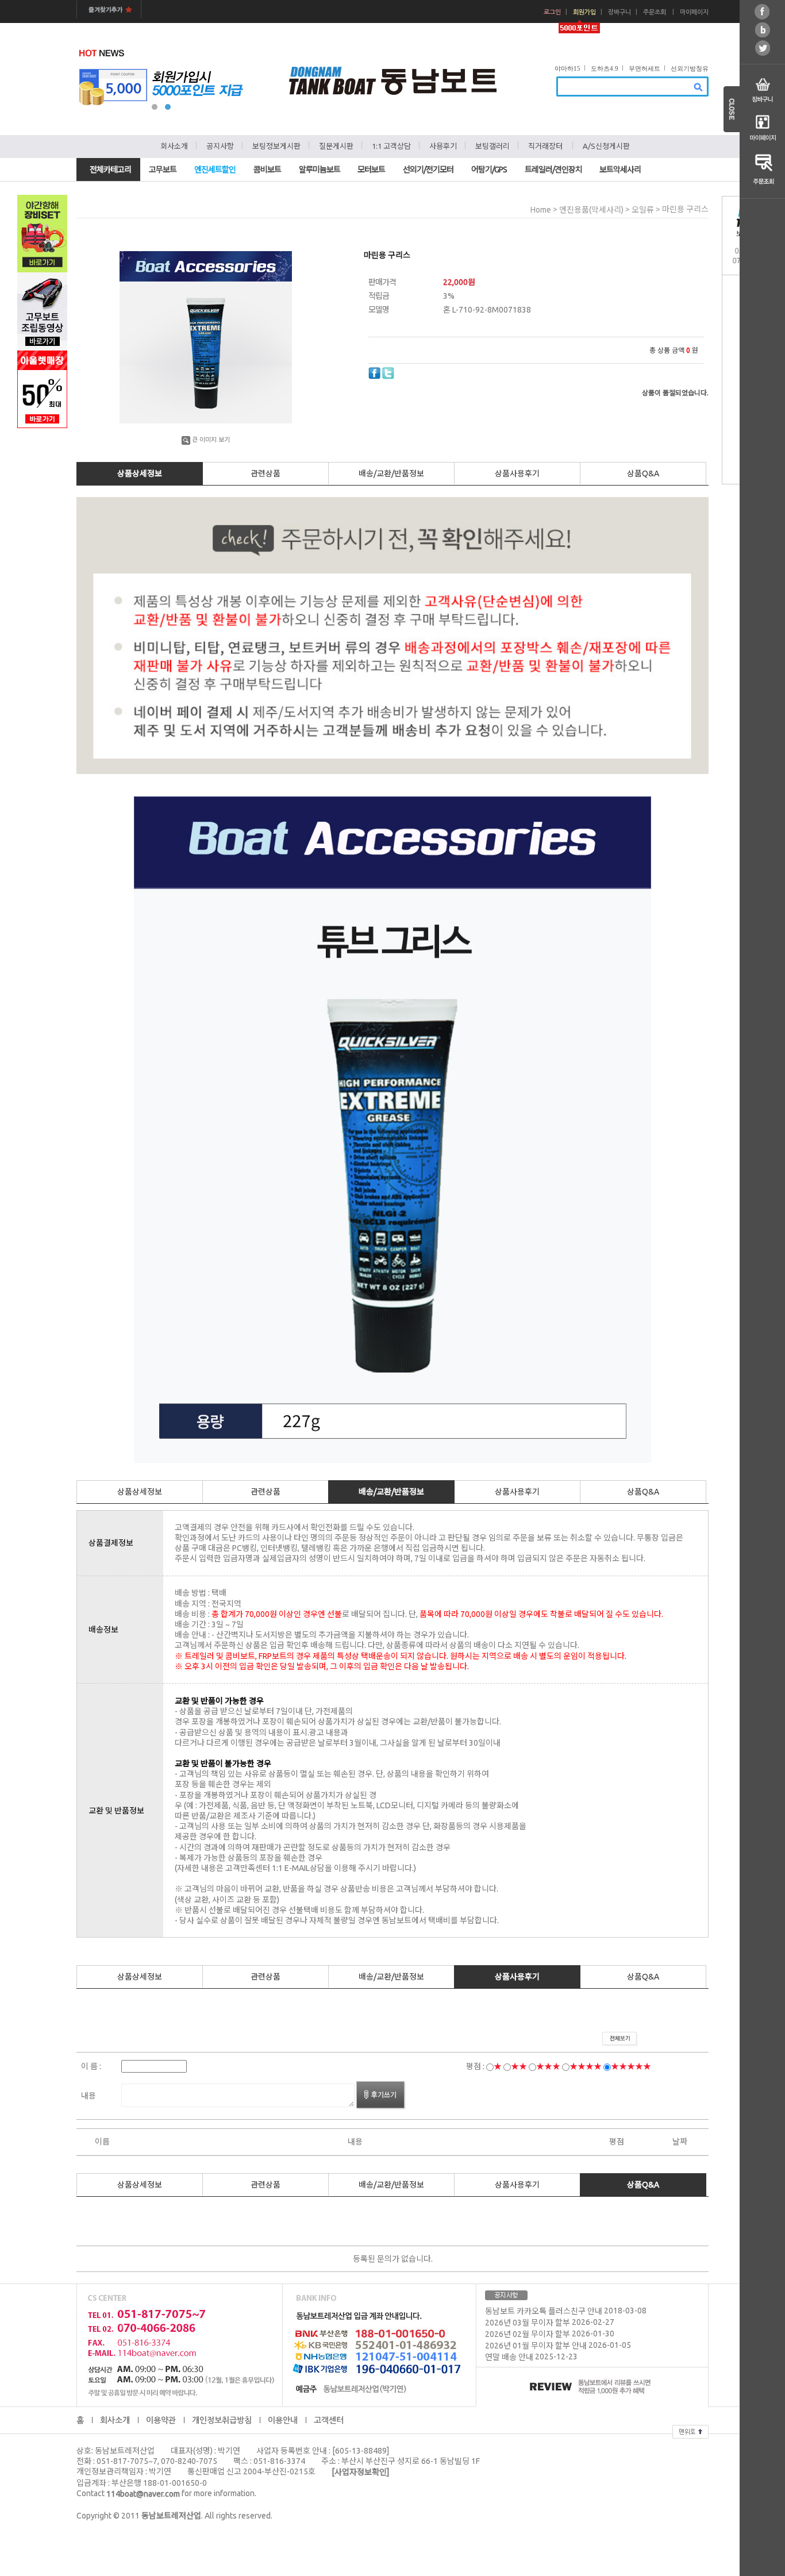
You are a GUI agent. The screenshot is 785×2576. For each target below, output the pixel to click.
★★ (519, 2066)
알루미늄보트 (320, 170)
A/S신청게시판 (606, 146)
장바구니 (619, 12)
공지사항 (220, 146)
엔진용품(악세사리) (591, 210)
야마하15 (567, 68)
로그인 (552, 12)
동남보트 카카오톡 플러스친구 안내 (544, 2312)
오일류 (643, 210)
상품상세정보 (140, 473)
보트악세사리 (620, 170)
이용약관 (161, 2420)
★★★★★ (631, 2066)
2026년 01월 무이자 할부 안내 (536, 2346)
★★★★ (586, 2066)
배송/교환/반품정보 (391, 473)
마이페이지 (694, 12)
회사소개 (174, 146)
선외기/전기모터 (428, 170)
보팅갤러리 (492, 146)
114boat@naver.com (143, 2494)
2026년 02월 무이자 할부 (528, 2335)
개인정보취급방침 (222, 2420)
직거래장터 (545, 146)
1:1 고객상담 (391, 146)
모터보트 (371, 170)
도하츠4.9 (605, 68)
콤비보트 (267, 170)
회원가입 (584, 12)
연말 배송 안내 (509, 2358)
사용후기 (443, 146)
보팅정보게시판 (276, 146)
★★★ (548, 2066)
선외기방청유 (690, 68)
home (541, 210)
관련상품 (265, 473)
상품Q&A (643, 473)
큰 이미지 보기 (211, 440)
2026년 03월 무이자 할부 (528, 2323)
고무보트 (163, 170)
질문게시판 (336, 146)
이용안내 (283, 2420)
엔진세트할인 (215, 170)
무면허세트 (644, 68)
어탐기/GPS (489, 170)
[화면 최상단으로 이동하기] (690, 2430)
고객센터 (329, 2420)
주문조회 (655, 12)
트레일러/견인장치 (553, 170)
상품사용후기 (517, 473)
